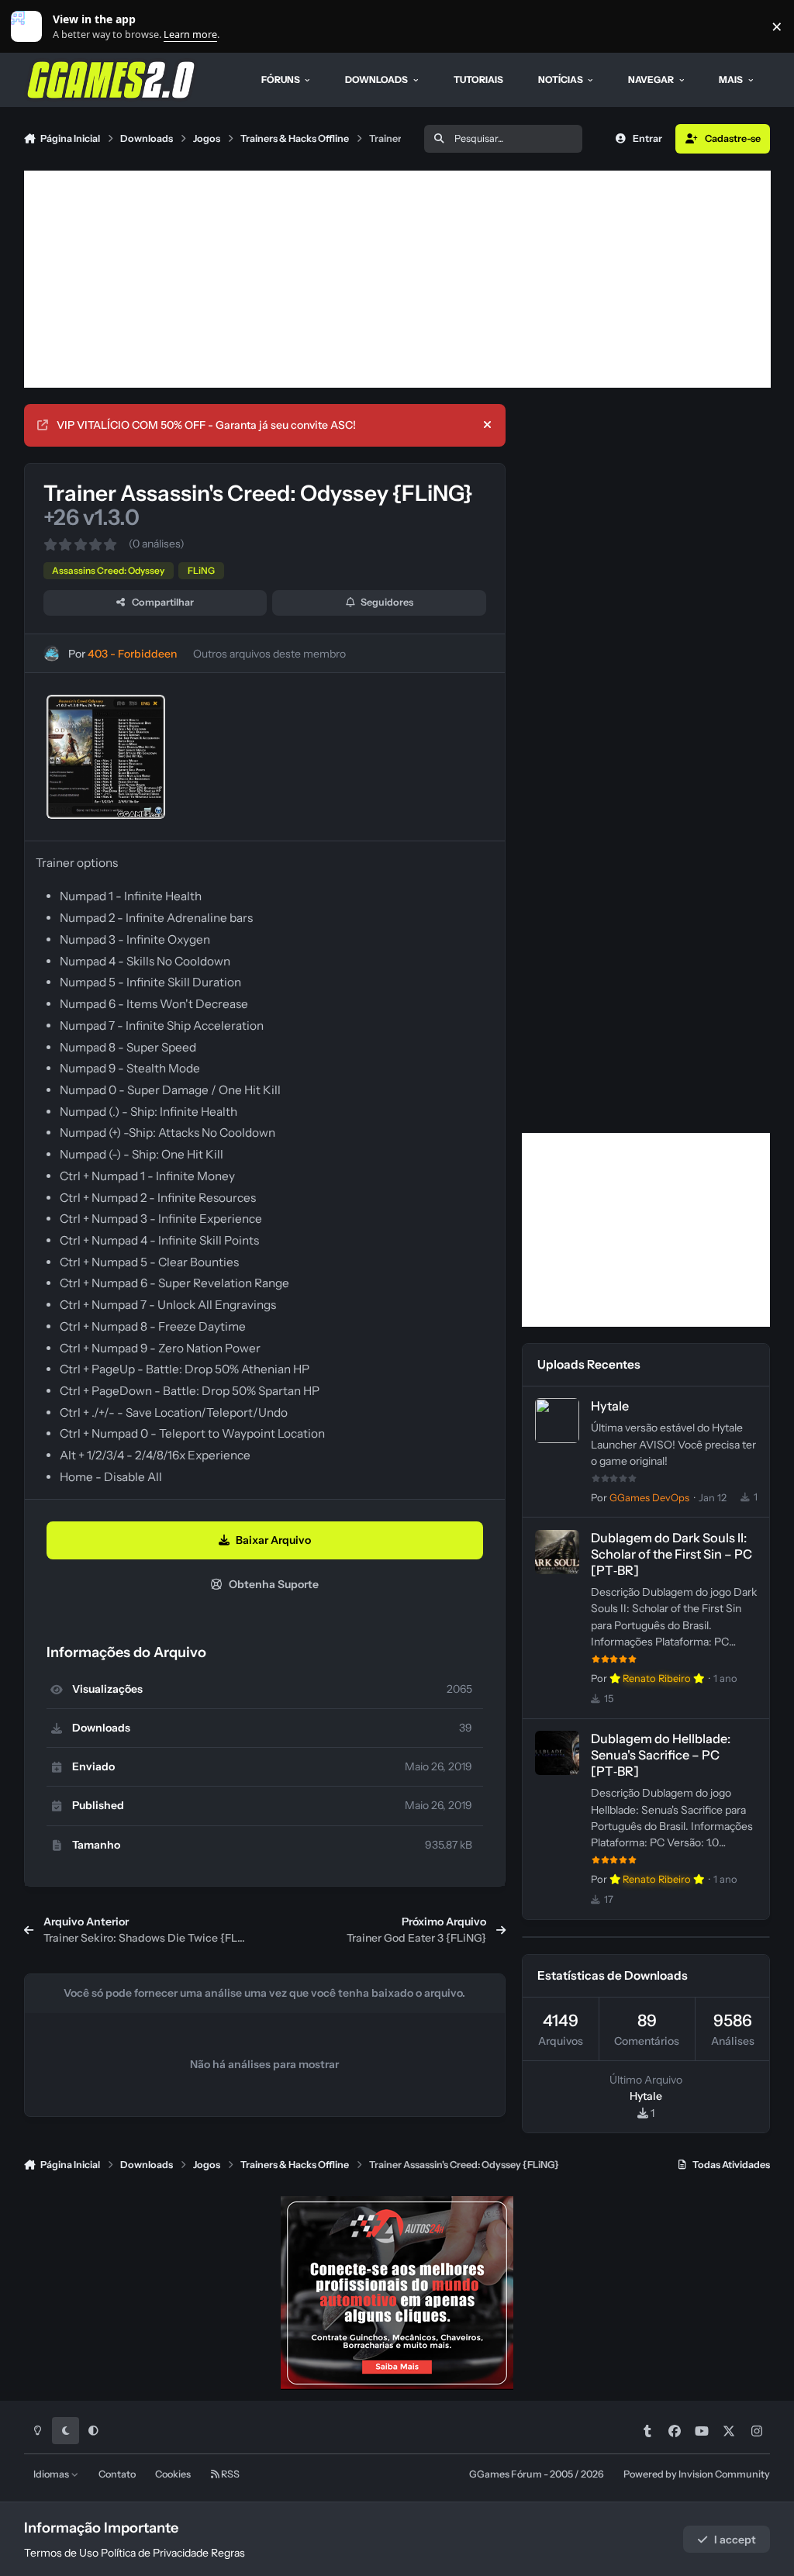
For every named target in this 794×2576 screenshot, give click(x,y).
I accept (735, 2540)
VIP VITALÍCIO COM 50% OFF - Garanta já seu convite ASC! (206, 425)
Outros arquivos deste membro (269, 654)
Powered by (697, 2474)
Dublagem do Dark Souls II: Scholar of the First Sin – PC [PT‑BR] (671, 1554)
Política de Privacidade (155, 2553)
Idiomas (52, 2474)
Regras (228, 2553)
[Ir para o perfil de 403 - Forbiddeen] (52, 653)
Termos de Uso (61, 2553)
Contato (117, 2474)
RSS (230, 2474)
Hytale (610, 1406)
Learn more (30, 27)
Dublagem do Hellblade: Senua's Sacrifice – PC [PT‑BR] (661, 1755)
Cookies (173, 2474)
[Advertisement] (397, 279)
